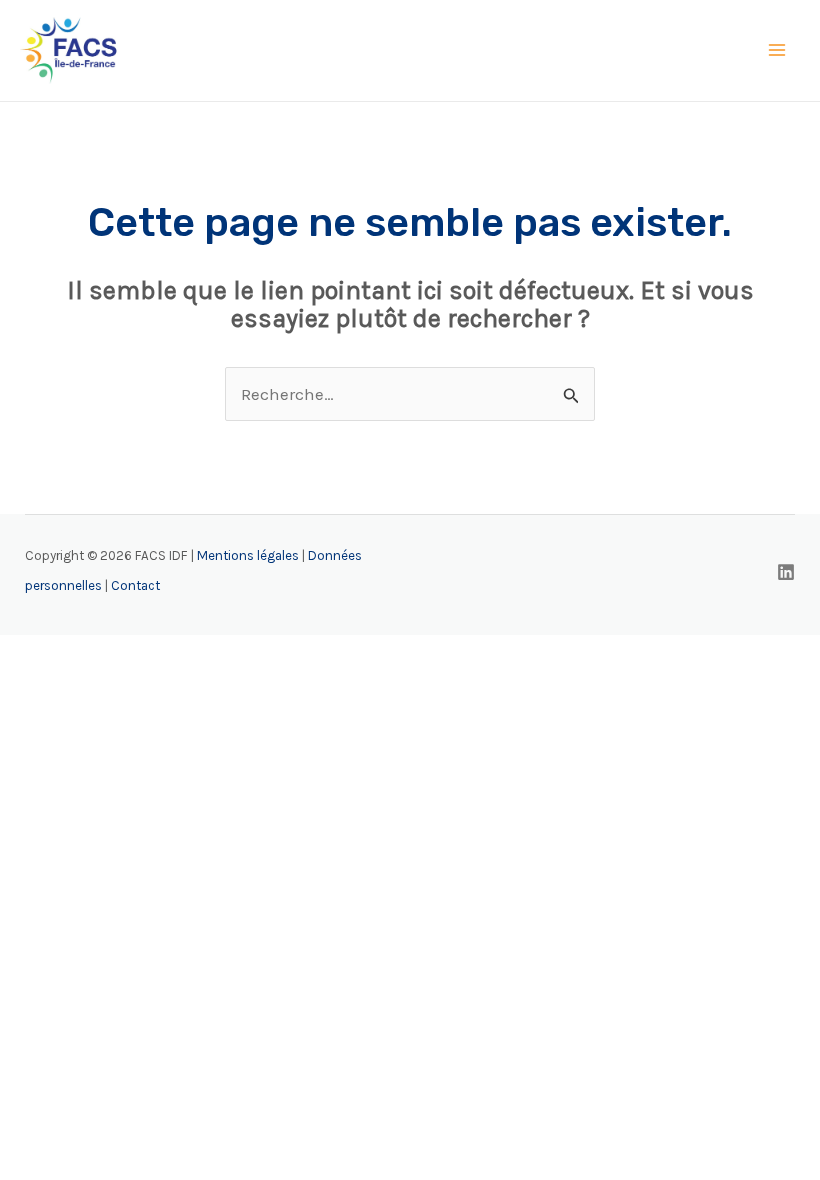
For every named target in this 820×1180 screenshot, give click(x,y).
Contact (135, 585)
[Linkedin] (786, 572)
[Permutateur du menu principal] (778, 51)
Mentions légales (248, 555)
